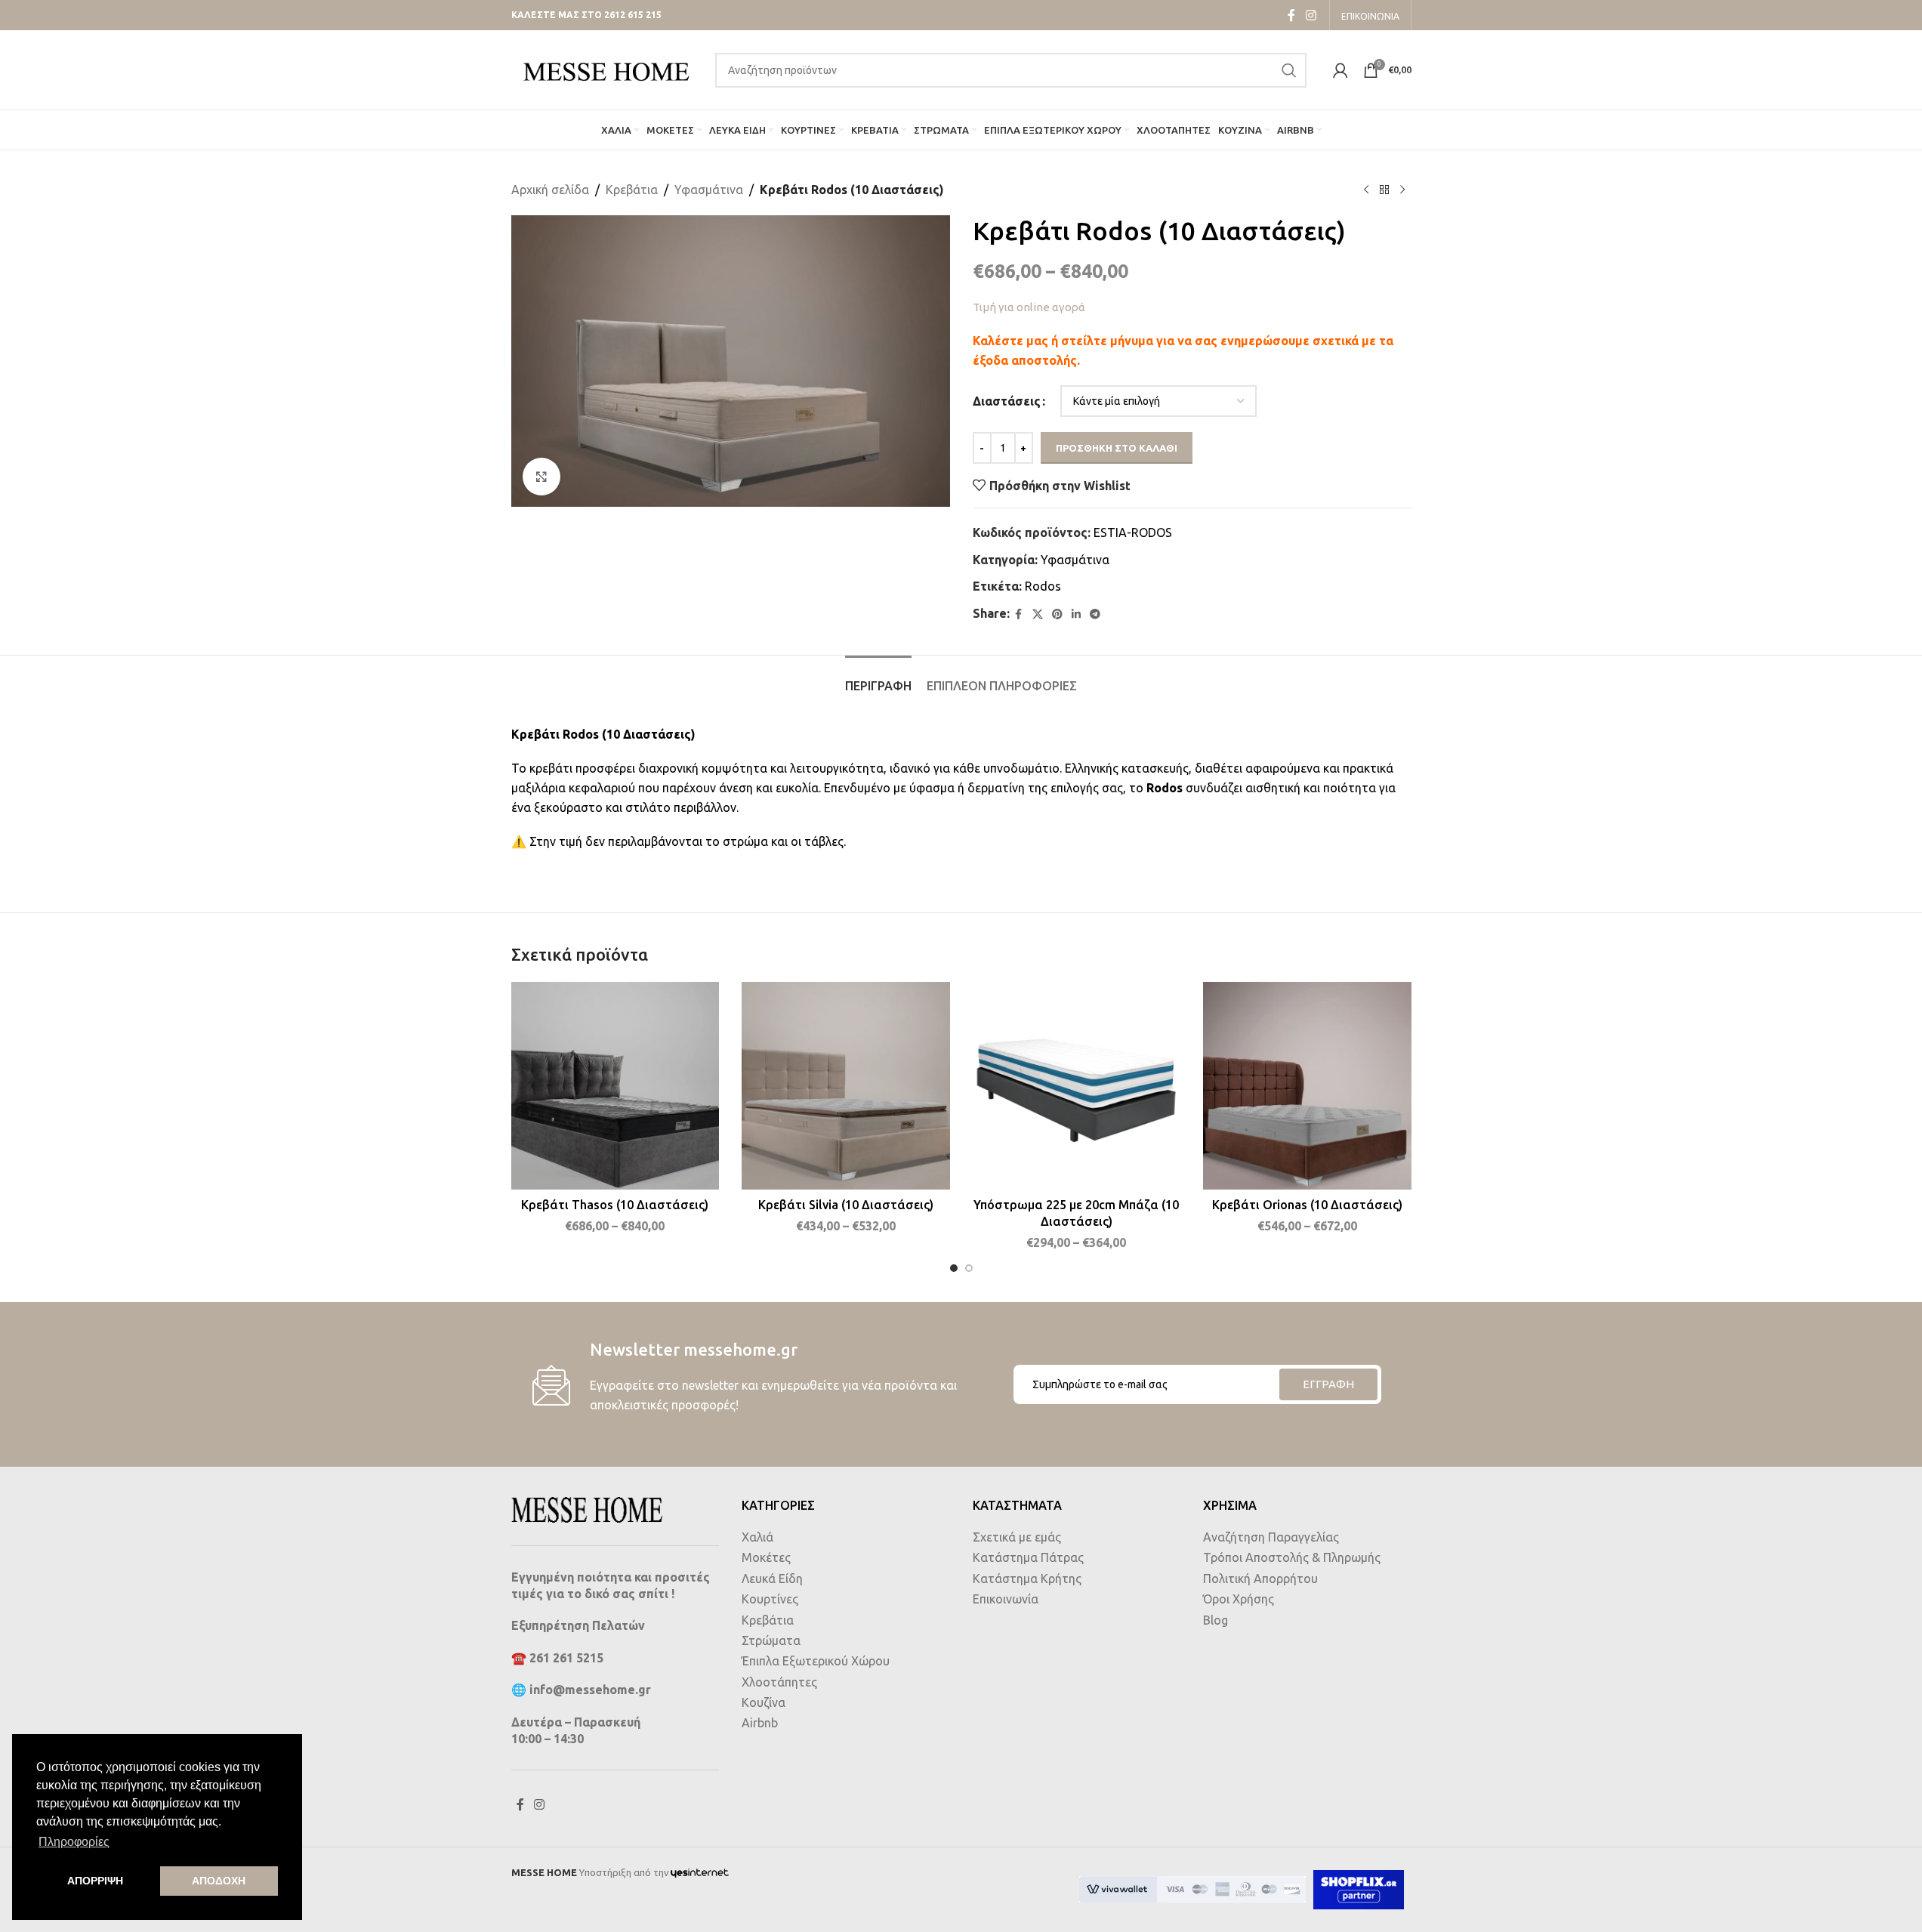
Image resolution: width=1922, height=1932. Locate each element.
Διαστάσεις (1007, 401)
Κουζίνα (764, 1702)
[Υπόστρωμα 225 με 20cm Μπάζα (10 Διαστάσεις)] (1077, 1086)
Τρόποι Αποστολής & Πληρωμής (1292, 1557)
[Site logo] (606, 69)
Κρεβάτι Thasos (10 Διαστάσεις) (615, 1205)
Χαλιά (757, 1537)
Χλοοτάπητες (779, 1682)
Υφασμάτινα (709, 190)
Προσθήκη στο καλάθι (1117, 448)
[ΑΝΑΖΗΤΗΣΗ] (1289, 70)
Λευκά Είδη (772, 1579)
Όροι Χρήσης (1239, 1599)
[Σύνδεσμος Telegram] (1095, 614)
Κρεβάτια (632, 190)
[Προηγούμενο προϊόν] (1366, 190)
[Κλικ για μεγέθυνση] (541, 477)
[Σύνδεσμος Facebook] (1291, 15)
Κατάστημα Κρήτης (1027, 1579)
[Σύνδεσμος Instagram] (1311, 15)
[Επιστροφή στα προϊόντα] (1384, 190)
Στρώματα (771, 1640)
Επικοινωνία (1006, 1599)
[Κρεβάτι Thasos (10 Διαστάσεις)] (615, 1086)
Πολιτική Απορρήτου (1260, 1579)
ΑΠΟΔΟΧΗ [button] (219, 1881)
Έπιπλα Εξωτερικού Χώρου (816, 1661)
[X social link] (1038, 614)
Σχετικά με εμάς (1017, 1537)
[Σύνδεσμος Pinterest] (1057, 614)
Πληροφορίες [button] (74, 1842)
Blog (1216, 1620)
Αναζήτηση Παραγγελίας (1271, 1537)
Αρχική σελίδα (550, 190)
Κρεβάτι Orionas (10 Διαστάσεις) (1307, 1205)
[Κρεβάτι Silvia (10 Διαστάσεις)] (846, 1086)
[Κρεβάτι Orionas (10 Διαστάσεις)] (1307, 1086)
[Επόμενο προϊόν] (1402, 190)
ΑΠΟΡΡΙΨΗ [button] (95, 1881)
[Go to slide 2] (969, 1268)
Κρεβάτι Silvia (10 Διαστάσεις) (846, 1205)
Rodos (1043, 586)
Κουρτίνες (770, 1599)
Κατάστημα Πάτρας (1028, 1557)
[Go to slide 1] (954, 1268)
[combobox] (1011, 70)
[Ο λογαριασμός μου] (1340, 70)
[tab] (878, 679)
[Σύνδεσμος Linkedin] (1076, 614)
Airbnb (760, 1723)
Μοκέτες (766, 1557)
